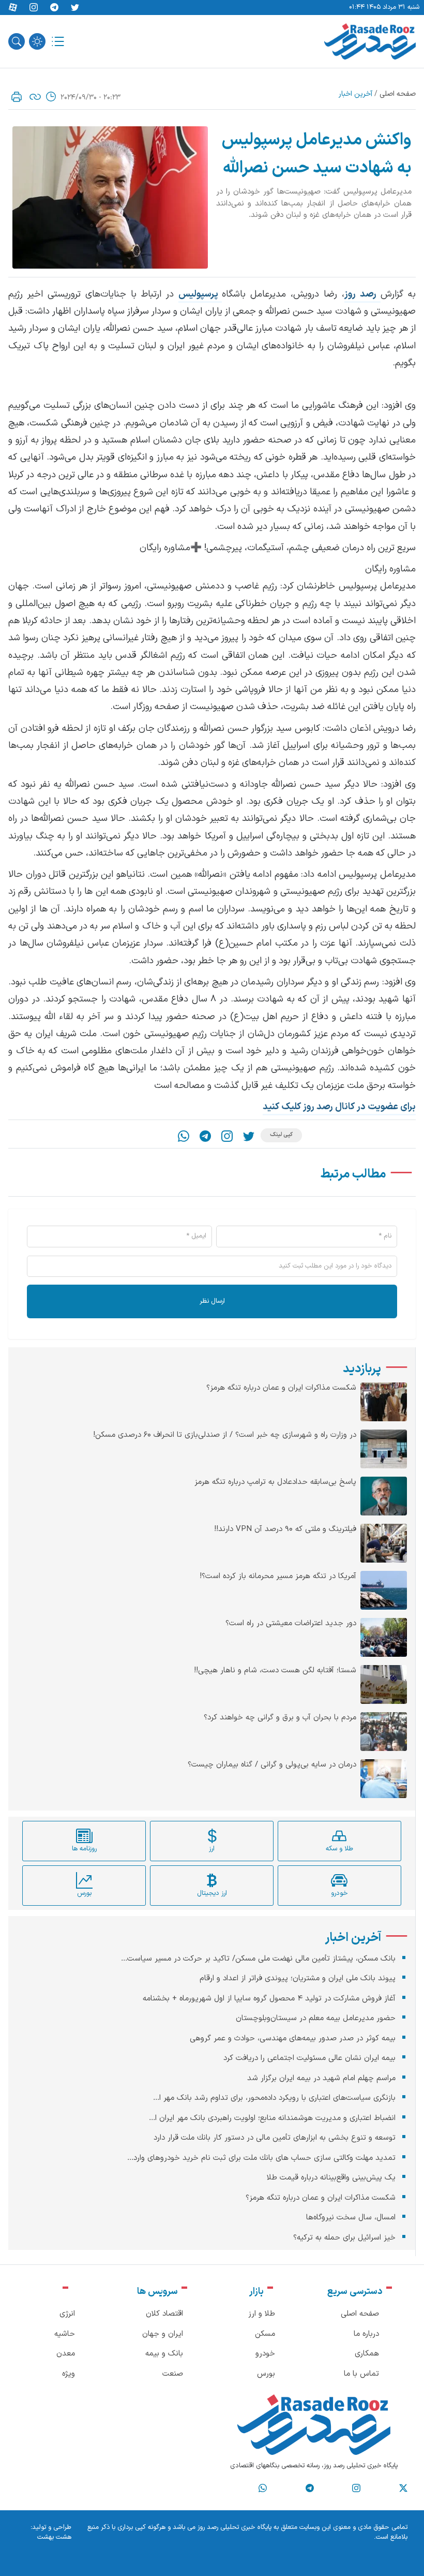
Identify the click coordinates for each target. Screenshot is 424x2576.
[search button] (17, 41)
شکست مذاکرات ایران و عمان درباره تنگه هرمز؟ (281, 1388)
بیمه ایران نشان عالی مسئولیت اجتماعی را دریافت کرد (309, 2058)
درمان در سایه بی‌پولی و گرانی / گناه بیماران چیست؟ (272, 1765)
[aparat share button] (13, 8)
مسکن (265, 2334)
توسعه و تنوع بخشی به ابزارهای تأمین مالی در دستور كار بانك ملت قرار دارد (275, 2138)
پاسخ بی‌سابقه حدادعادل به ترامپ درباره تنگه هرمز (275, 1482)
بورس (266, 2374)
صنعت (173, 2374)
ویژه (69, 2374)
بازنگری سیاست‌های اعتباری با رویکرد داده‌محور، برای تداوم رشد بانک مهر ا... (274, 2098)
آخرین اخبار (355, 94)
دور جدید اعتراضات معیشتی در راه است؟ (291, 1624)
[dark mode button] (37, 41)
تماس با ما (361, 2374)
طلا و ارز (262, 2314)
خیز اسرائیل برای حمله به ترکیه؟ (344, 2238)
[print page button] (17, 97)
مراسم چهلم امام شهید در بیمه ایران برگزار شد (321, 2078)
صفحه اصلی (398, 94)
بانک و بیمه (164, 2354)
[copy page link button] (35, 97)
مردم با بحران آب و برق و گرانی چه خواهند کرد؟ (280, 1718)
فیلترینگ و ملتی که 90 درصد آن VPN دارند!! (285, 1529)
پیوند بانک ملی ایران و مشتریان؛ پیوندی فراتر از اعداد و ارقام (298, 1978)
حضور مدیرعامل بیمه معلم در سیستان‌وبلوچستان (316, 2018)
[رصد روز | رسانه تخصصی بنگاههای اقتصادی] (370, 41)
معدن (66, 2354)
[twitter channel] (403, 2489)
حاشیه (65, 2334)
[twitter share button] (75, 8)
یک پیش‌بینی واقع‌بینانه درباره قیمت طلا (331, 2178)
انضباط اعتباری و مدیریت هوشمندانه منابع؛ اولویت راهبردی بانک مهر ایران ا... (272, 2118)
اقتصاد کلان (164, 2314)
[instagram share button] (34, 8)
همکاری (367, 2354)
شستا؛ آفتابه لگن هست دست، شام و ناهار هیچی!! (275, 1671)
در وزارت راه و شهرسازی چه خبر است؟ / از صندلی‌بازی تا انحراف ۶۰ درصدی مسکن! (225, 1435)
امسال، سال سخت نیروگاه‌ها (351, 2218)
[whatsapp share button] (184, 1136)
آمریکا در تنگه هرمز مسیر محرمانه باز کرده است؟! (278, 1577)
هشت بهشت (54, 2537)
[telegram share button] (54, 8)
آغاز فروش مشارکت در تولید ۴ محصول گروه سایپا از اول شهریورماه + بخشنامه (269, 1999)
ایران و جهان (163, 2334)
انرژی (67, 2314)
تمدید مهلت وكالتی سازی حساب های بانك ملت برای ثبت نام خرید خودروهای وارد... (261, 2158)
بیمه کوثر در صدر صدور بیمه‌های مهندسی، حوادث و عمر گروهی (293, 2038)
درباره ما (366, 2334)
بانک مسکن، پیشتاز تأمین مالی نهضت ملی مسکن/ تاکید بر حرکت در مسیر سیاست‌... (258, 1959)
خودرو (265, 2354)
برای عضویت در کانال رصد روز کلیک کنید (339, 1107)
